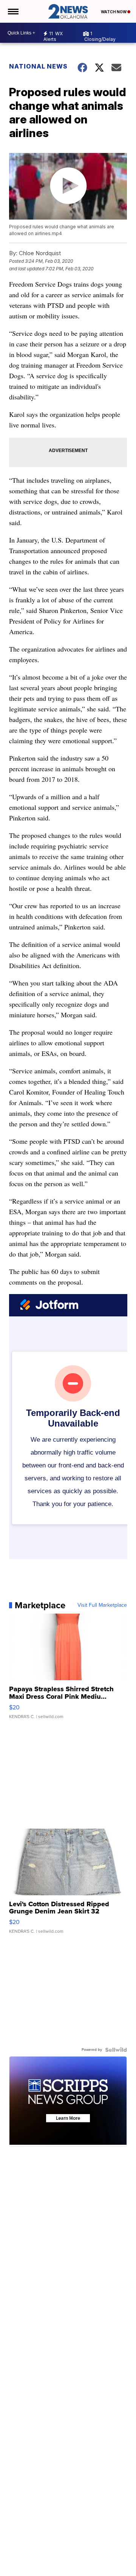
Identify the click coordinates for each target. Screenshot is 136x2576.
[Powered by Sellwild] (116, 2050)
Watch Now (114, 12)
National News (38, 66)
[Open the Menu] (13, 11)
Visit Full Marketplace (102, 1605)
